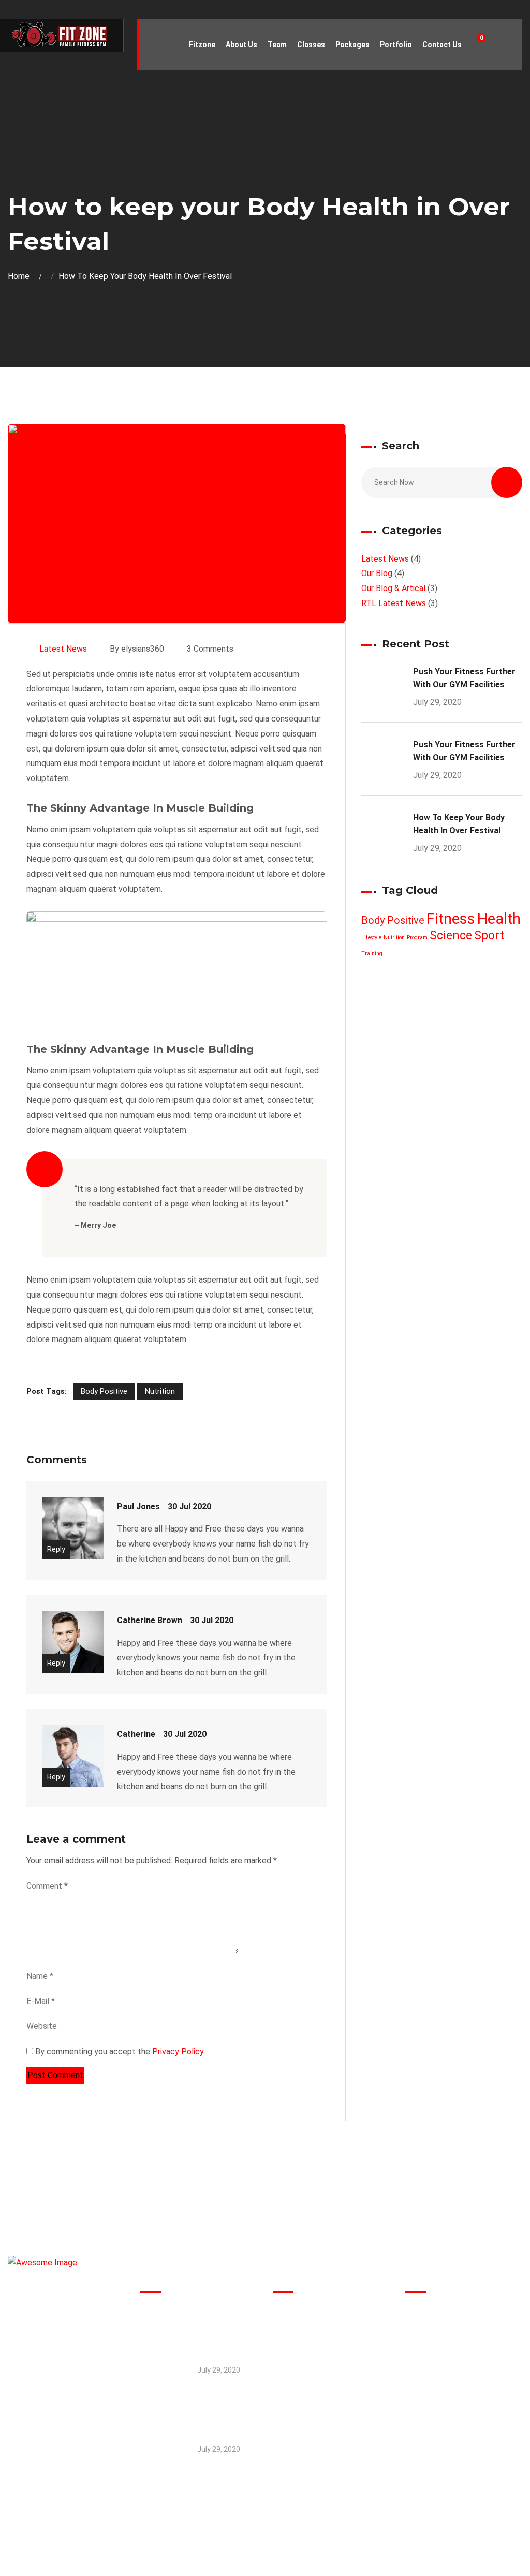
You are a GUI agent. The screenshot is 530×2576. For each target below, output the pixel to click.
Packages (352, 45)
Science (451, 936)
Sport (489, 936)
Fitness (451, 919)
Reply (56, 1549)
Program (417, 938)
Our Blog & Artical (393, 588)
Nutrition (160, 1391)
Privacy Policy (177, 2051)
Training (372, 954)
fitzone (202, 45)
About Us (241, 45)
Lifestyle (371, 938)
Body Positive (104, 1391)
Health (499, 919)
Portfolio (396, 45)
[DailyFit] (61, 35)
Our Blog (377, 573)
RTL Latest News (394, 603)
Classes (311, 45)
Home (21, 276)
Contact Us (442, 45)
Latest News (63, 649)
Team (277, 45)
